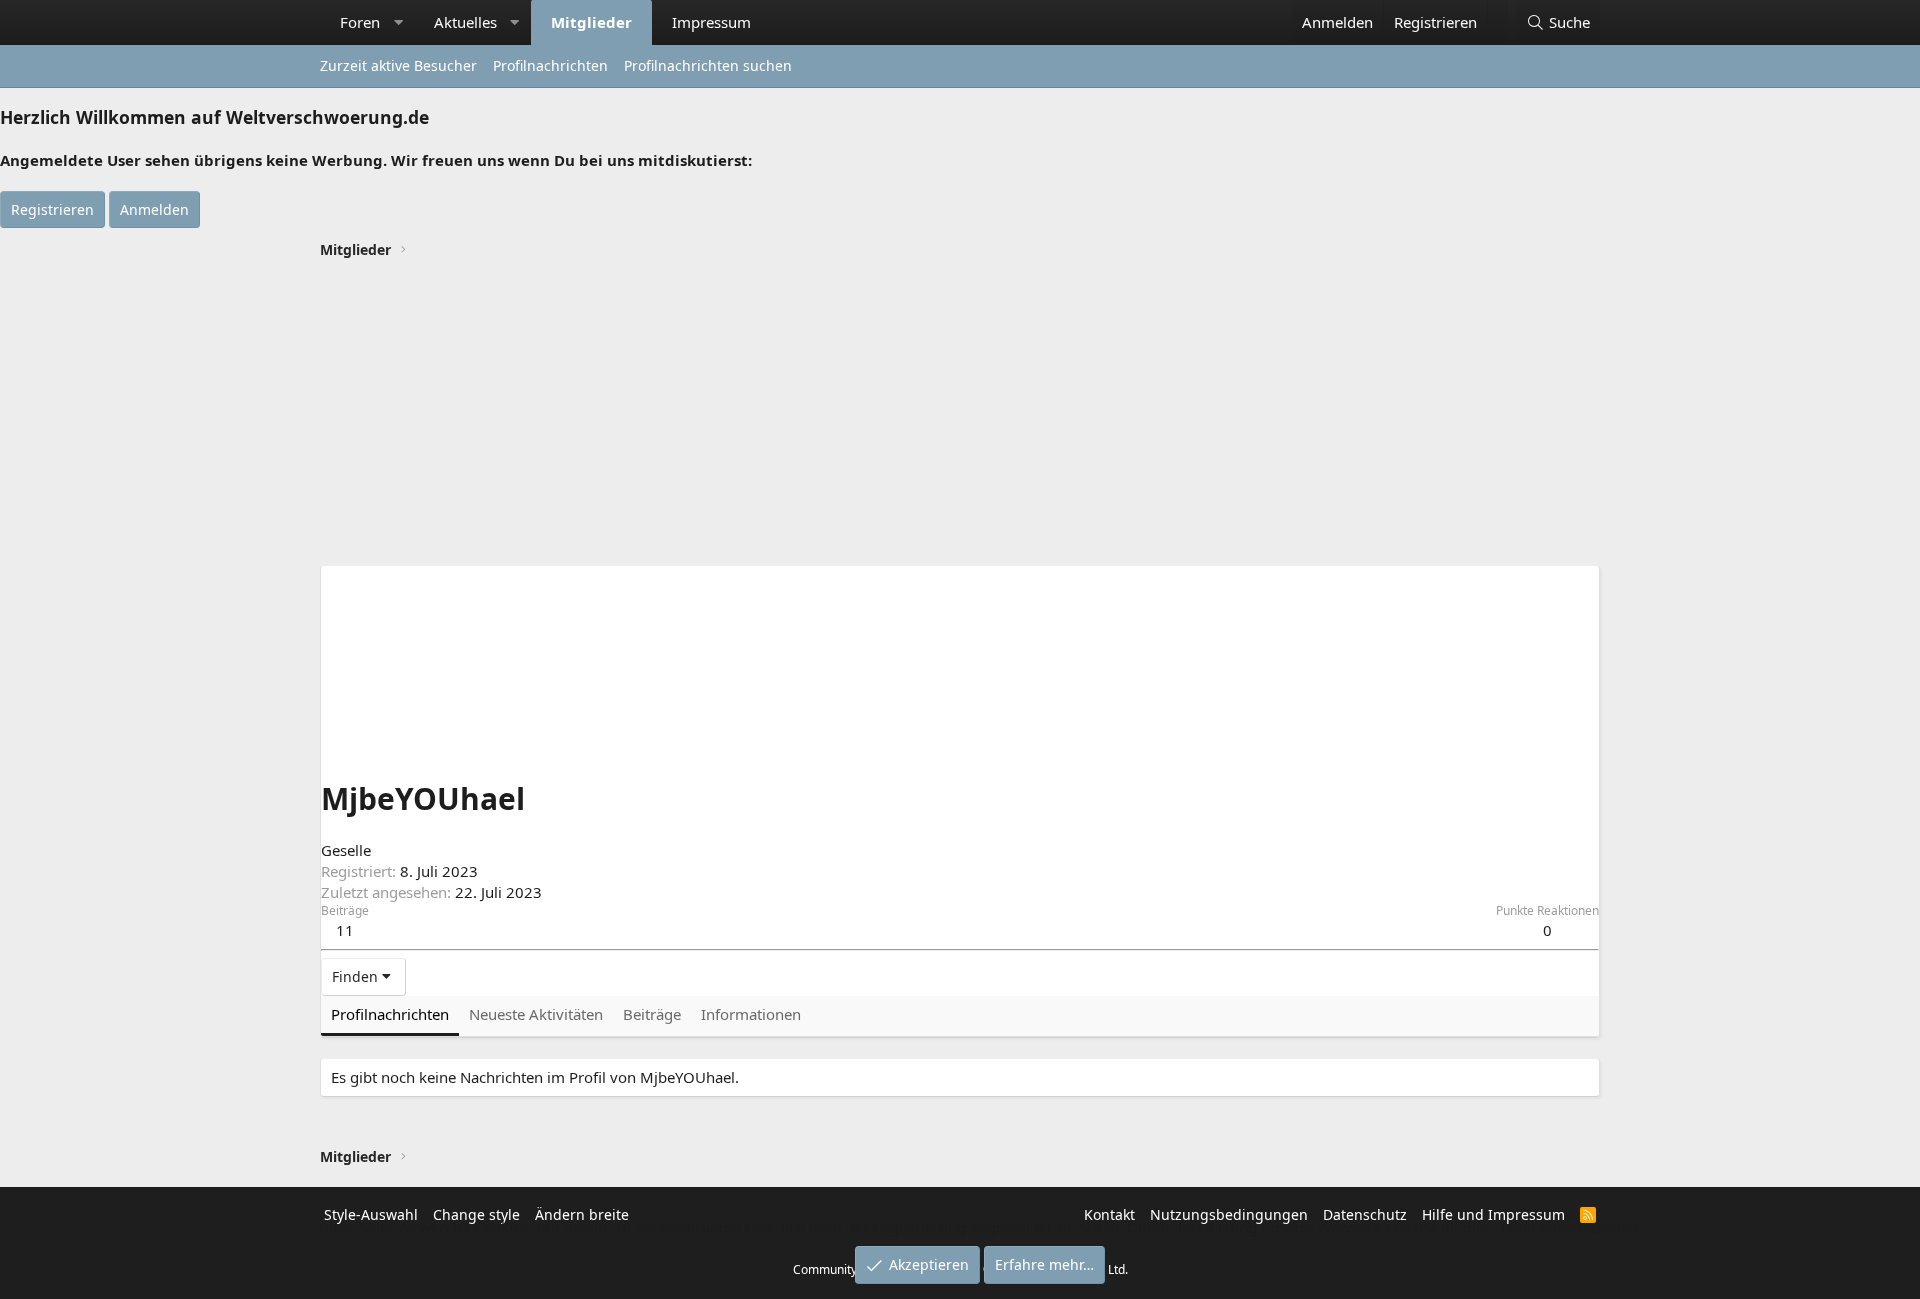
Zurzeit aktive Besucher (398, 65)
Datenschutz (1365, 1214)
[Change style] (1497, 12)
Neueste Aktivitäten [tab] (536, 1014)
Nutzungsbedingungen (1229, 1214)
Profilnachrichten (550, 65)
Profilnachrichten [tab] (390, 1014)
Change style (476, 1214)
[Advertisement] (960, 415)
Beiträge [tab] (652, 1014)
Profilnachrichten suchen (708, 65)
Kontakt (1109, 1214)
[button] (398, 22)
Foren (360, 22)
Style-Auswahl (371, 1214)
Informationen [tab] (751, 1014)
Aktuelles (465, 22)
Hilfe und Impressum (1493, 1214)
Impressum (711, 22)
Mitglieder (591, 22)
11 (345, 930)
